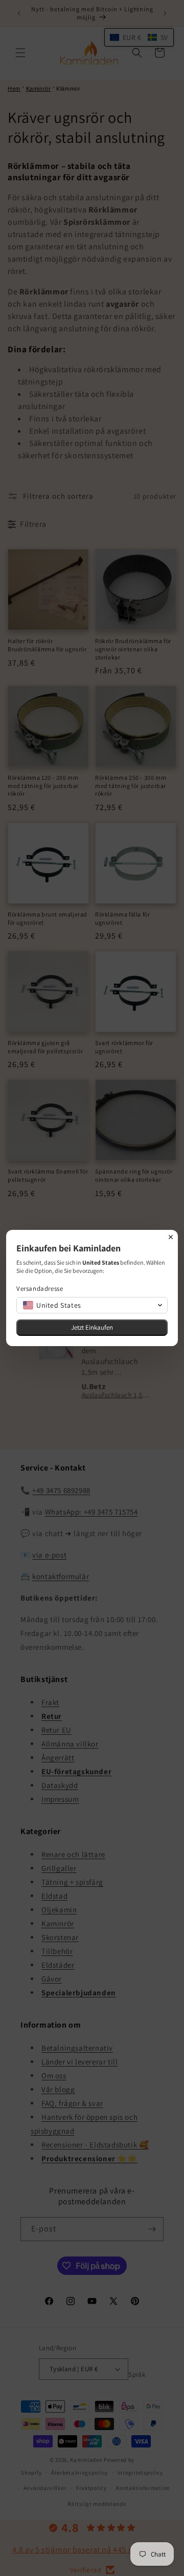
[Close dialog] (171, 1237)
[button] (92, 1305)
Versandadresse (40, 1289)
